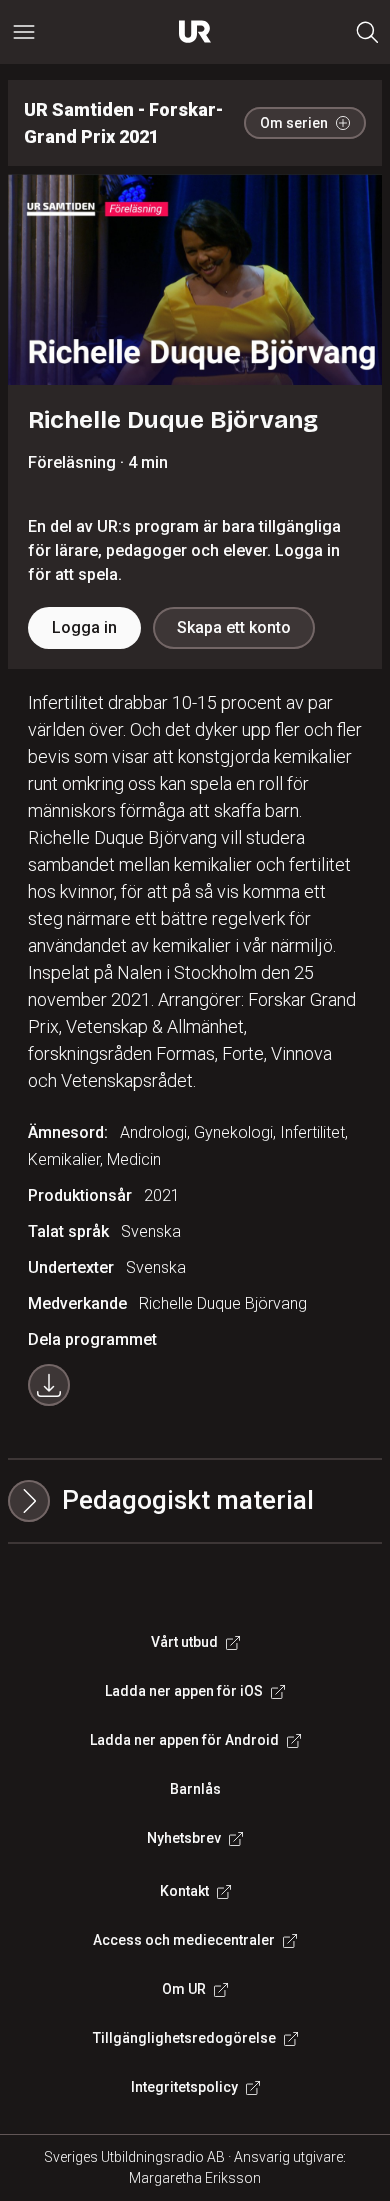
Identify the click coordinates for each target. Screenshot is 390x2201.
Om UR (184, 1989)
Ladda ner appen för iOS (184, 1691)
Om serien (294, 123)
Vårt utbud (184, 1642)
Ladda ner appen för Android (184, 1740)
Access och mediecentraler (184, 1940)
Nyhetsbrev (184, 1838)
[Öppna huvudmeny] (24, 32)
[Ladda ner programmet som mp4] (49, 1385)
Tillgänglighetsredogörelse (184, 2038)
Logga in (84, 627)
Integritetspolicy (184, 2087)
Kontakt (184, 1891)
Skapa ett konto (234, 627)
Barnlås (195, 1789)
